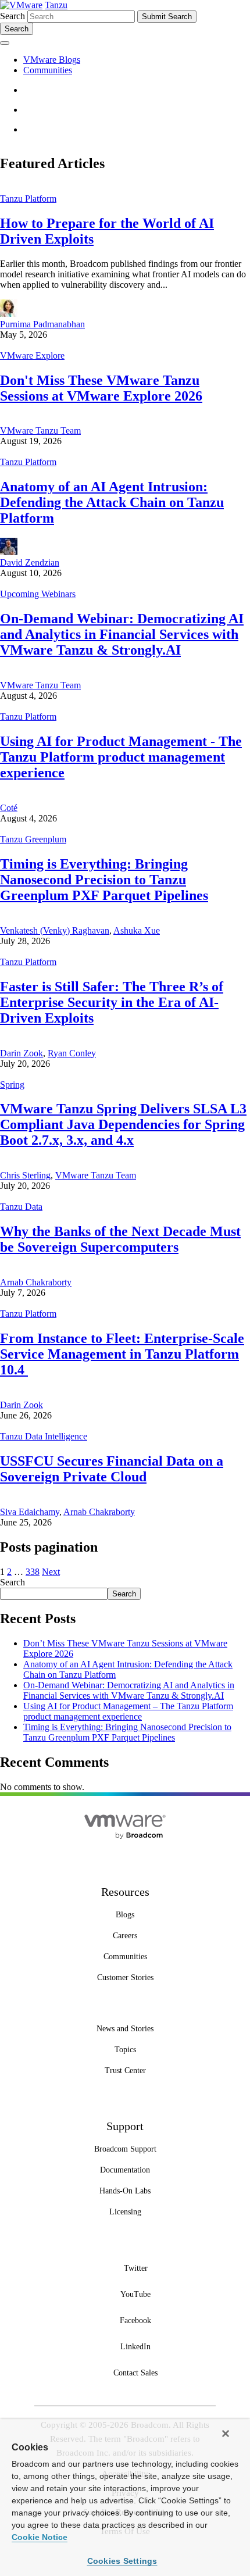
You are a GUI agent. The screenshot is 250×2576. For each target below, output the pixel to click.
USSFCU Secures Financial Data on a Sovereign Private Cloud (112, 1469)
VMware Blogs (52, 60)
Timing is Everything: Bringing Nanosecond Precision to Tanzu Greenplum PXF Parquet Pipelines (104, 880)
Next (51, 1572)
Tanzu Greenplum (33, 839)
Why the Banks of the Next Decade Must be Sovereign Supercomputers (120, 1239)
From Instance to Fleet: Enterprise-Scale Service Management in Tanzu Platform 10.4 (122, 1354)
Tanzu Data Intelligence (44, 1436)
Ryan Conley (72, 1053)
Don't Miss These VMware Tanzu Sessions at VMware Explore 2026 (101, 388)
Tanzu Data (21, 1207)
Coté (9, 808)
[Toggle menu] (5, 43)
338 (33, 1572)
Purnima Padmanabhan (42, 324)
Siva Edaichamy (30, 1512)
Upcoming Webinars (38, 594)
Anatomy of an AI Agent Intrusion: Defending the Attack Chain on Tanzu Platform (112, 502)
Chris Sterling (25, 1175)
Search (12, 16)
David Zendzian (30, 562)
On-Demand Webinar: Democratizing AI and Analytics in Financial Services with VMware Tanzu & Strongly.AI (122, 634)
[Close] (226, 2434)
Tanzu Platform (28, 199)
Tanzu (56, 5)
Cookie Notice (40, 2537)
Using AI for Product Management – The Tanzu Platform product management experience (128, 1711)
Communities (48, 70)
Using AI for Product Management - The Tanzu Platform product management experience (121, 757)
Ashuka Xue (137, 930)
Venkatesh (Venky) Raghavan (55, 930)
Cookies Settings (122, 2561)
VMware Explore (32, 356)
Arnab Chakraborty (36, 1282)
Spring (12, 1085)
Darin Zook (22, 1053)
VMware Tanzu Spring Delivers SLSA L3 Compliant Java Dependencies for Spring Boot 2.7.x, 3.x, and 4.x (123, 1124)
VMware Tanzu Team (40, 430)
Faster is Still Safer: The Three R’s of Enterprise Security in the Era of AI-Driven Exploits (112, 1002)
